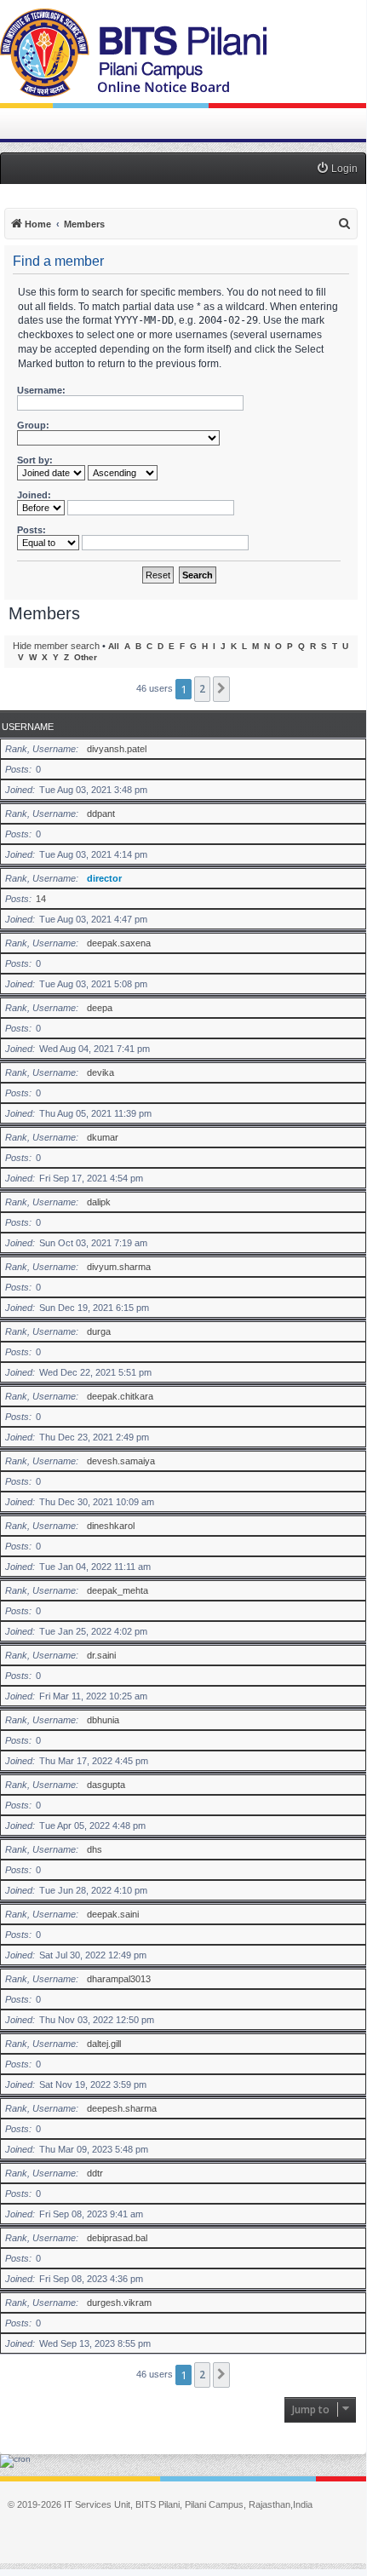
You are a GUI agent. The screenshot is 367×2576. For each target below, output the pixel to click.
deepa (100, 1008)
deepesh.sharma (122, 2108)
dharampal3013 (119, 1979)
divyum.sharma (119, 1267)
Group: (33, 425)
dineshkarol (111, 1526)
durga (99, 1331)
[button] (221, 689)
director (104, 878)
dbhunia (103, 1720)
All (114, 646)
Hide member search (56, 646)
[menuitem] (337, 169)
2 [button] (202, 689)
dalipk (99, 1202)
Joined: (34, 495)
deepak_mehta (118, 1590)
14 (41, 899)
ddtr (95, 2173)
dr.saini (101, 1655)
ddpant (101, 814)
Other (86, 657)
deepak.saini (113, 1914)
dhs (95, 1849)
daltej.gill (104, 2044)
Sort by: (35, 460)
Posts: (32, 530)
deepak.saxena (119, 943)
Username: (41, 390)
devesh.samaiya (121, 1461)
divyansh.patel (117, 749)
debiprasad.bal (117, 2238)
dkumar (103, 1137)
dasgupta (106, 1785)
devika (100, 1072)
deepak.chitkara (120, 1396)
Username (28, 727)
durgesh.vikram (119, 2303)
